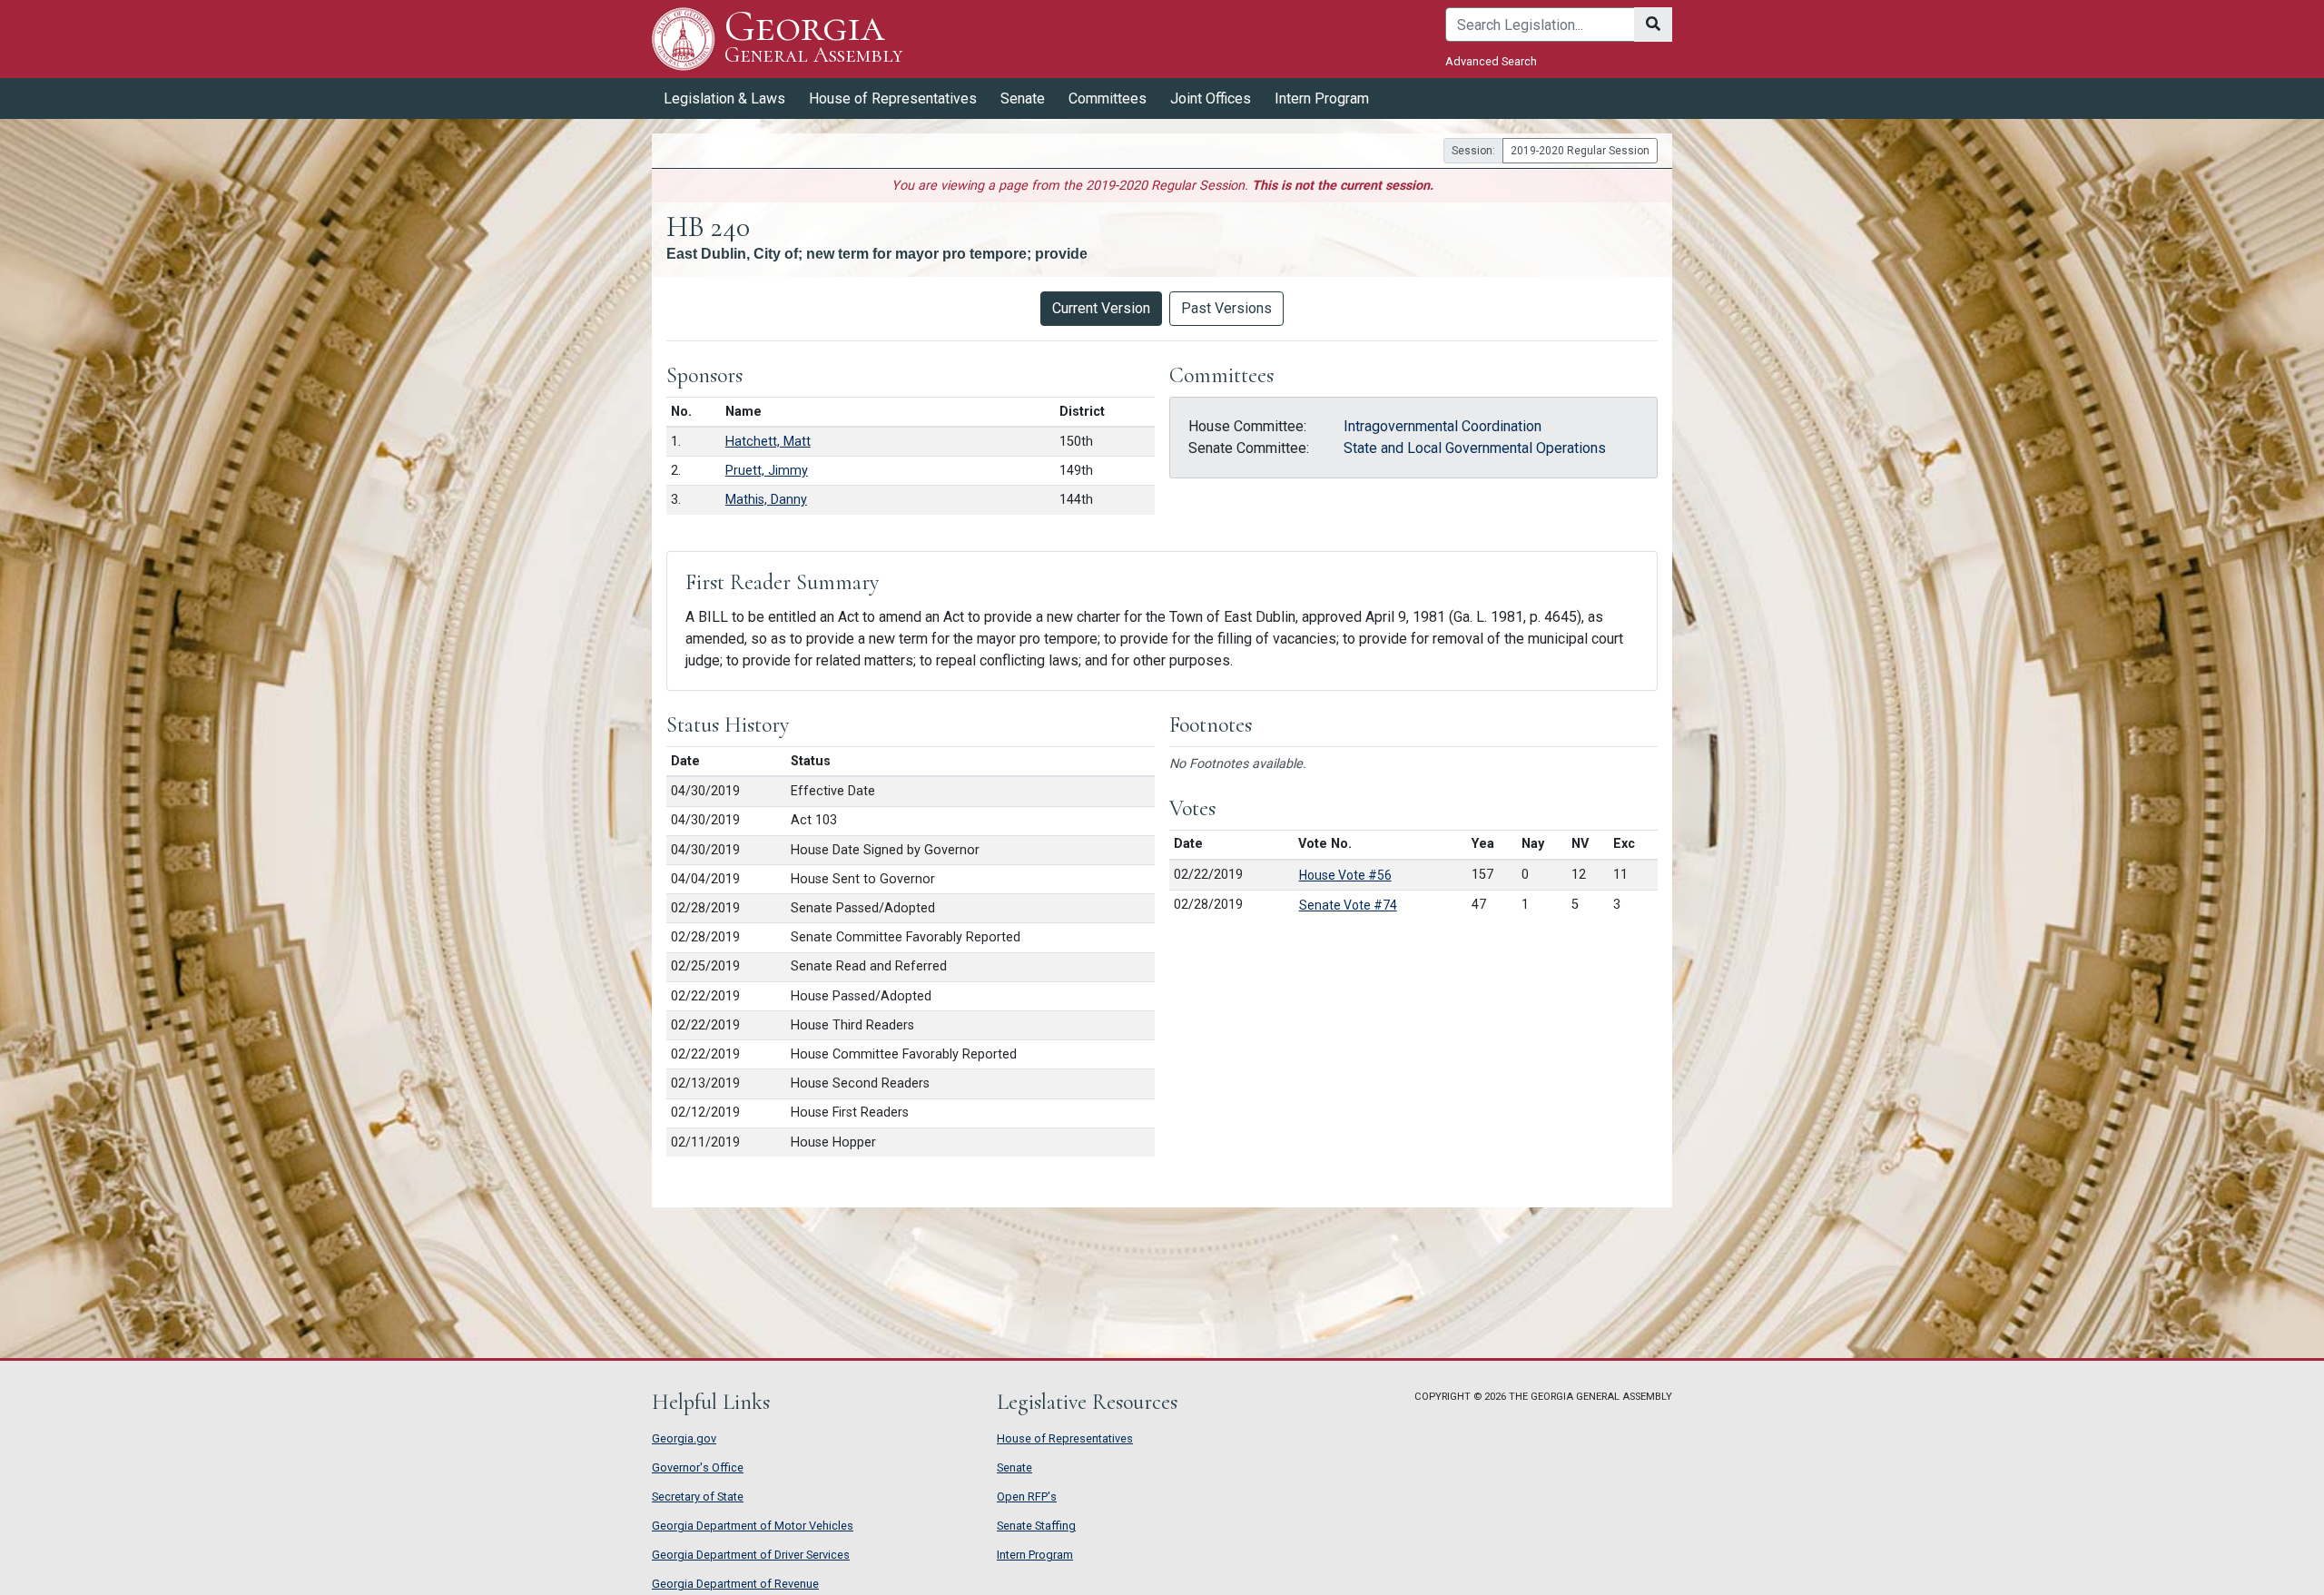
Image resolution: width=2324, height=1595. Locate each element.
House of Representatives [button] (893, 98)
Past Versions (1226, 308)
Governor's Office (698, 1467)
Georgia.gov (684, 1438)
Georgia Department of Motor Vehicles (753, 1526)
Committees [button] (1108, 98)
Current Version (1101, 308)
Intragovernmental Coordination (1443, 426)
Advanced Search (1491, 61)
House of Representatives (1065, 1438)
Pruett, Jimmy (767, 471)
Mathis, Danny (766, 500)
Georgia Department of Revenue (735, 1584)
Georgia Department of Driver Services (751, 1555)
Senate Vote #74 (1348, 905)
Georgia (813, 38)
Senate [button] (1023, 98)
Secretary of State (698, 1497)
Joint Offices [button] (1211, 98)
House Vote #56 (1345, 875)
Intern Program (1322, 98)
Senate (1014, 1467)
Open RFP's (1027, 1497)
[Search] (1653, 25)
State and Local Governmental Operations (1475, 448)
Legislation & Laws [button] (724, 98)
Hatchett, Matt (768, 442)
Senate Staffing (1036, 1526)
